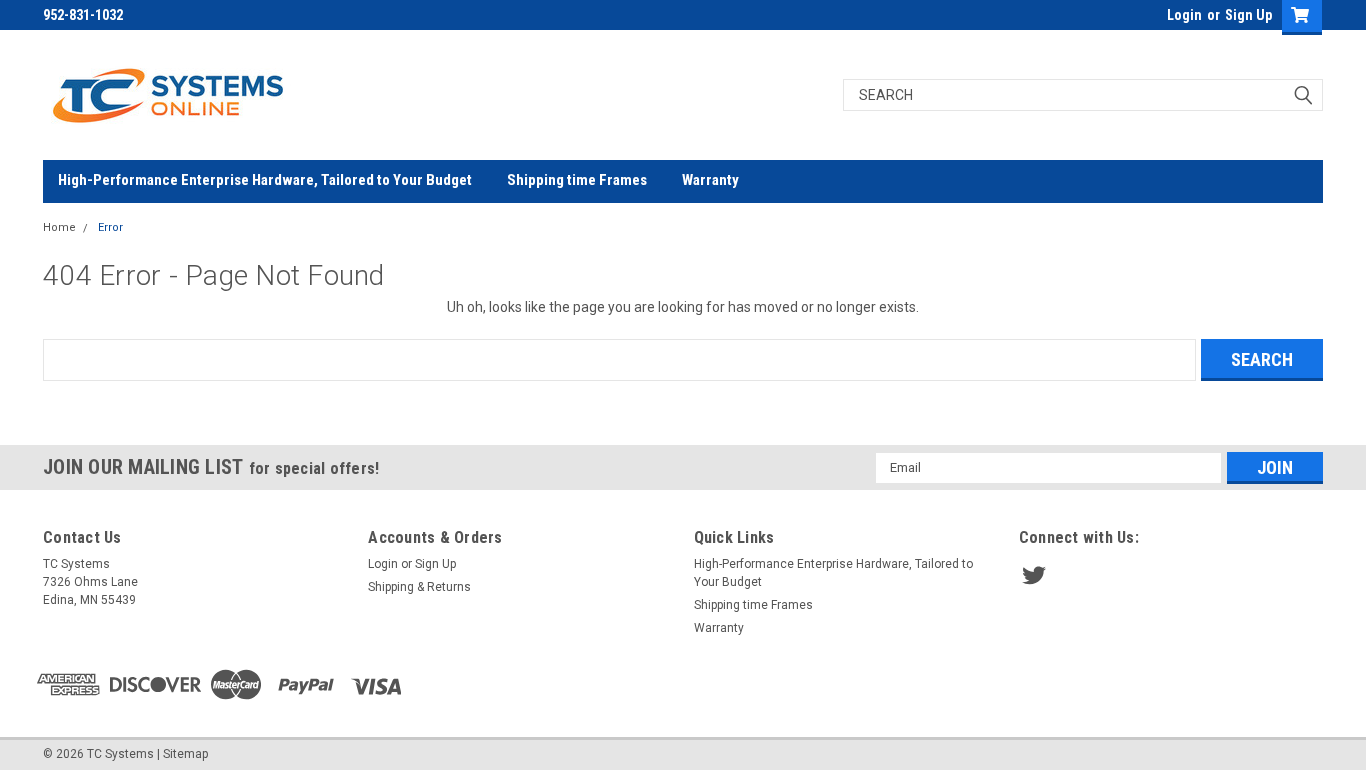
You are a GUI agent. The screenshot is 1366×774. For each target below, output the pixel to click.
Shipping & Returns (419, 587)
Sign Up (1248, 15)
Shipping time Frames (577, 180)
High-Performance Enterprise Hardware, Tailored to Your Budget (265, 180)
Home (59, 227)
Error (110, 227)
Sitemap (185, 754)
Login (1184, 15)
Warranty (710, 180)
